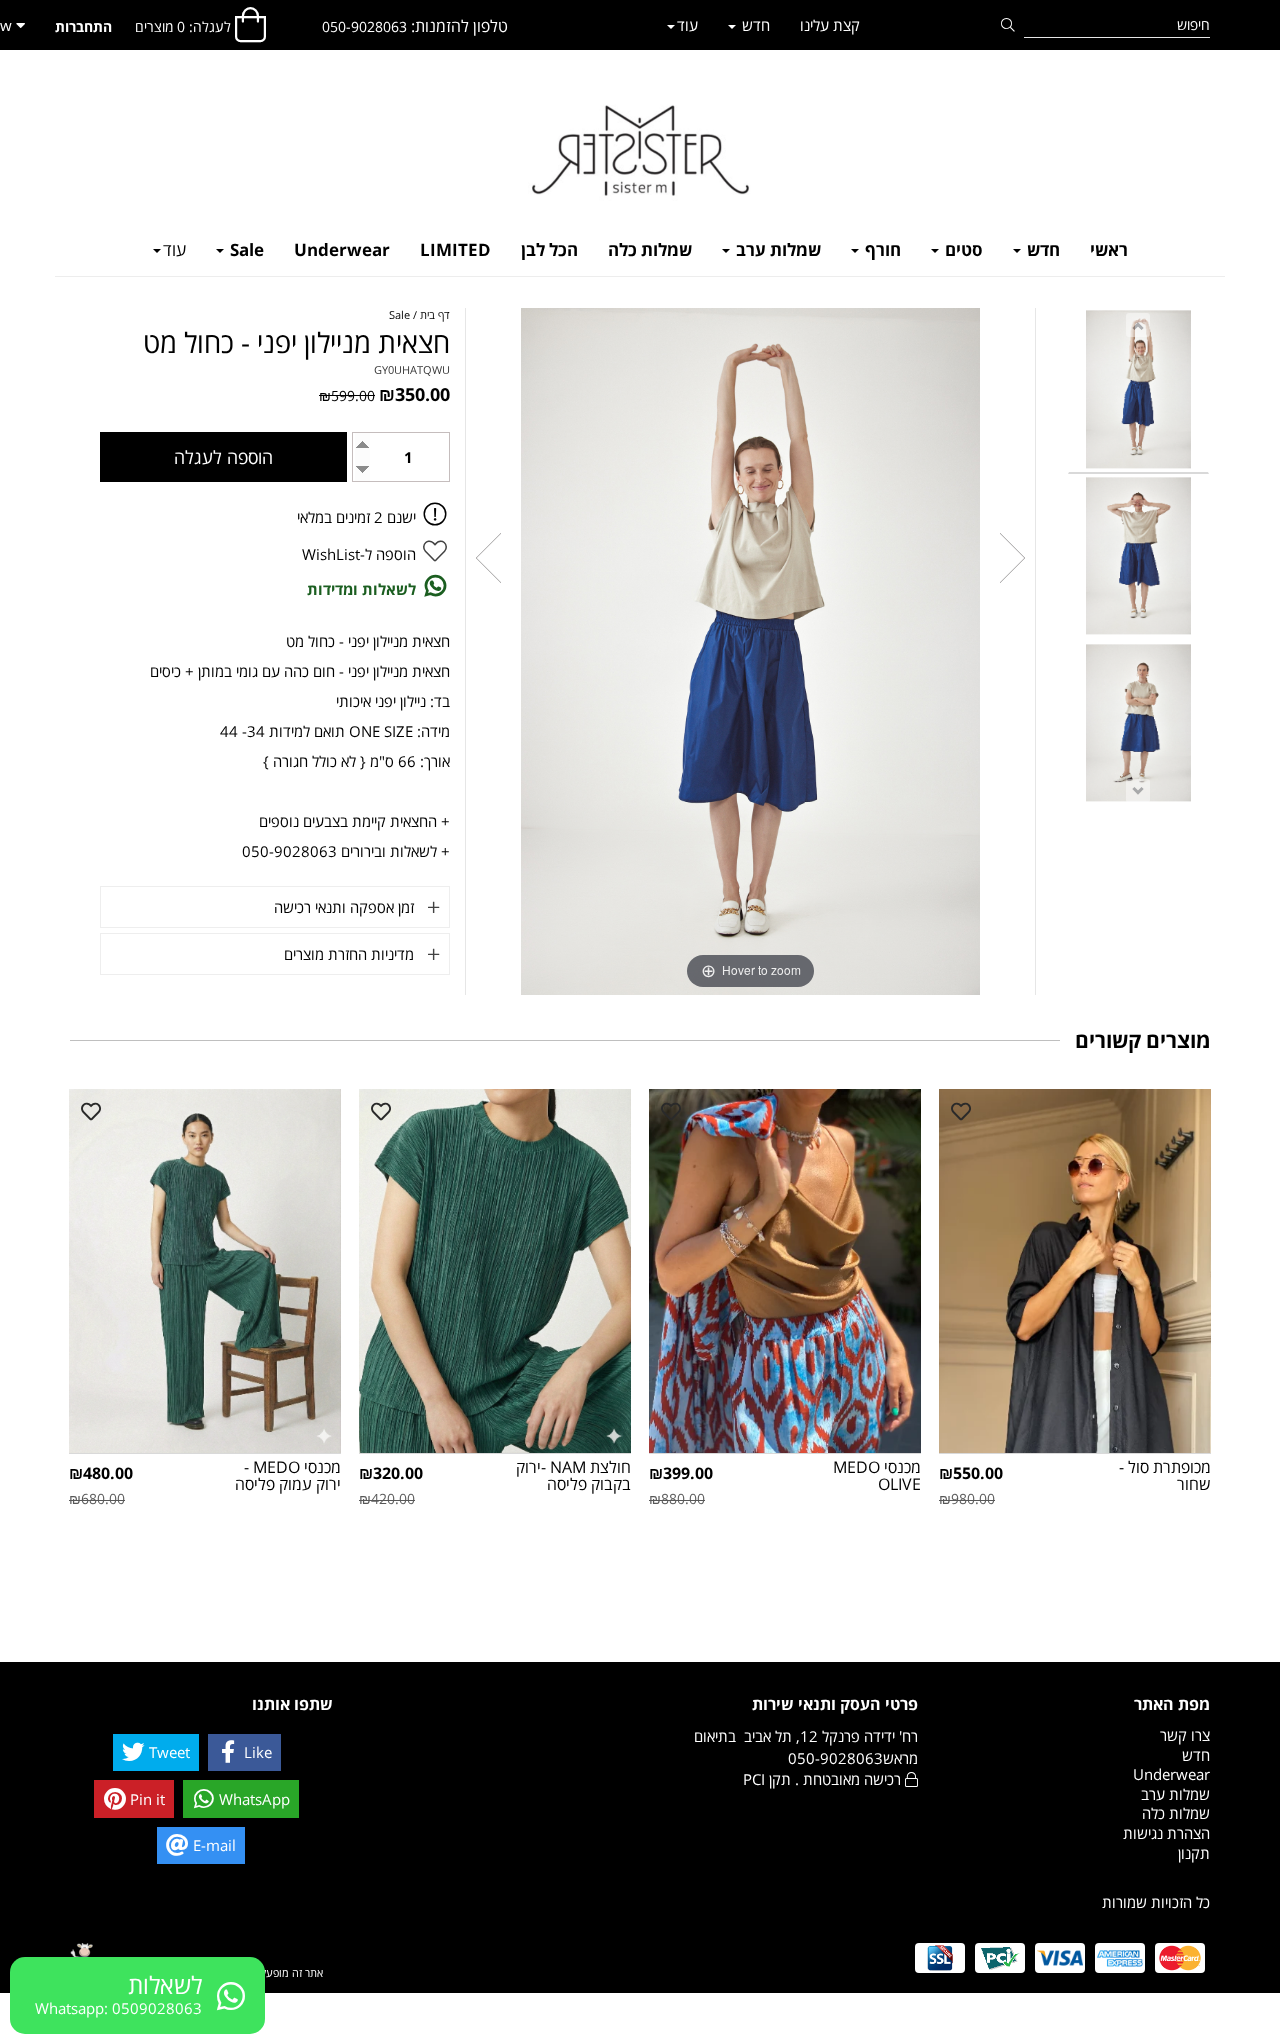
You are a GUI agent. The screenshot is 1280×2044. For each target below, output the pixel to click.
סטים (962, 249)
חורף (881, 249)
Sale (245, 249)
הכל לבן (549, 249)
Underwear (342, 249)
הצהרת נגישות (1166, 1833)
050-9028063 (364, 26)
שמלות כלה (650, 249)
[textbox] (415, 26)
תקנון (1194, 1853)
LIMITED (455, 249)
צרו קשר (1185, 1735)
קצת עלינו (830, 25)
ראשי (1109, 249)
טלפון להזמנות (461, 26)
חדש (1041, 249)
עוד (174, 249)
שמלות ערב (776, 249)
